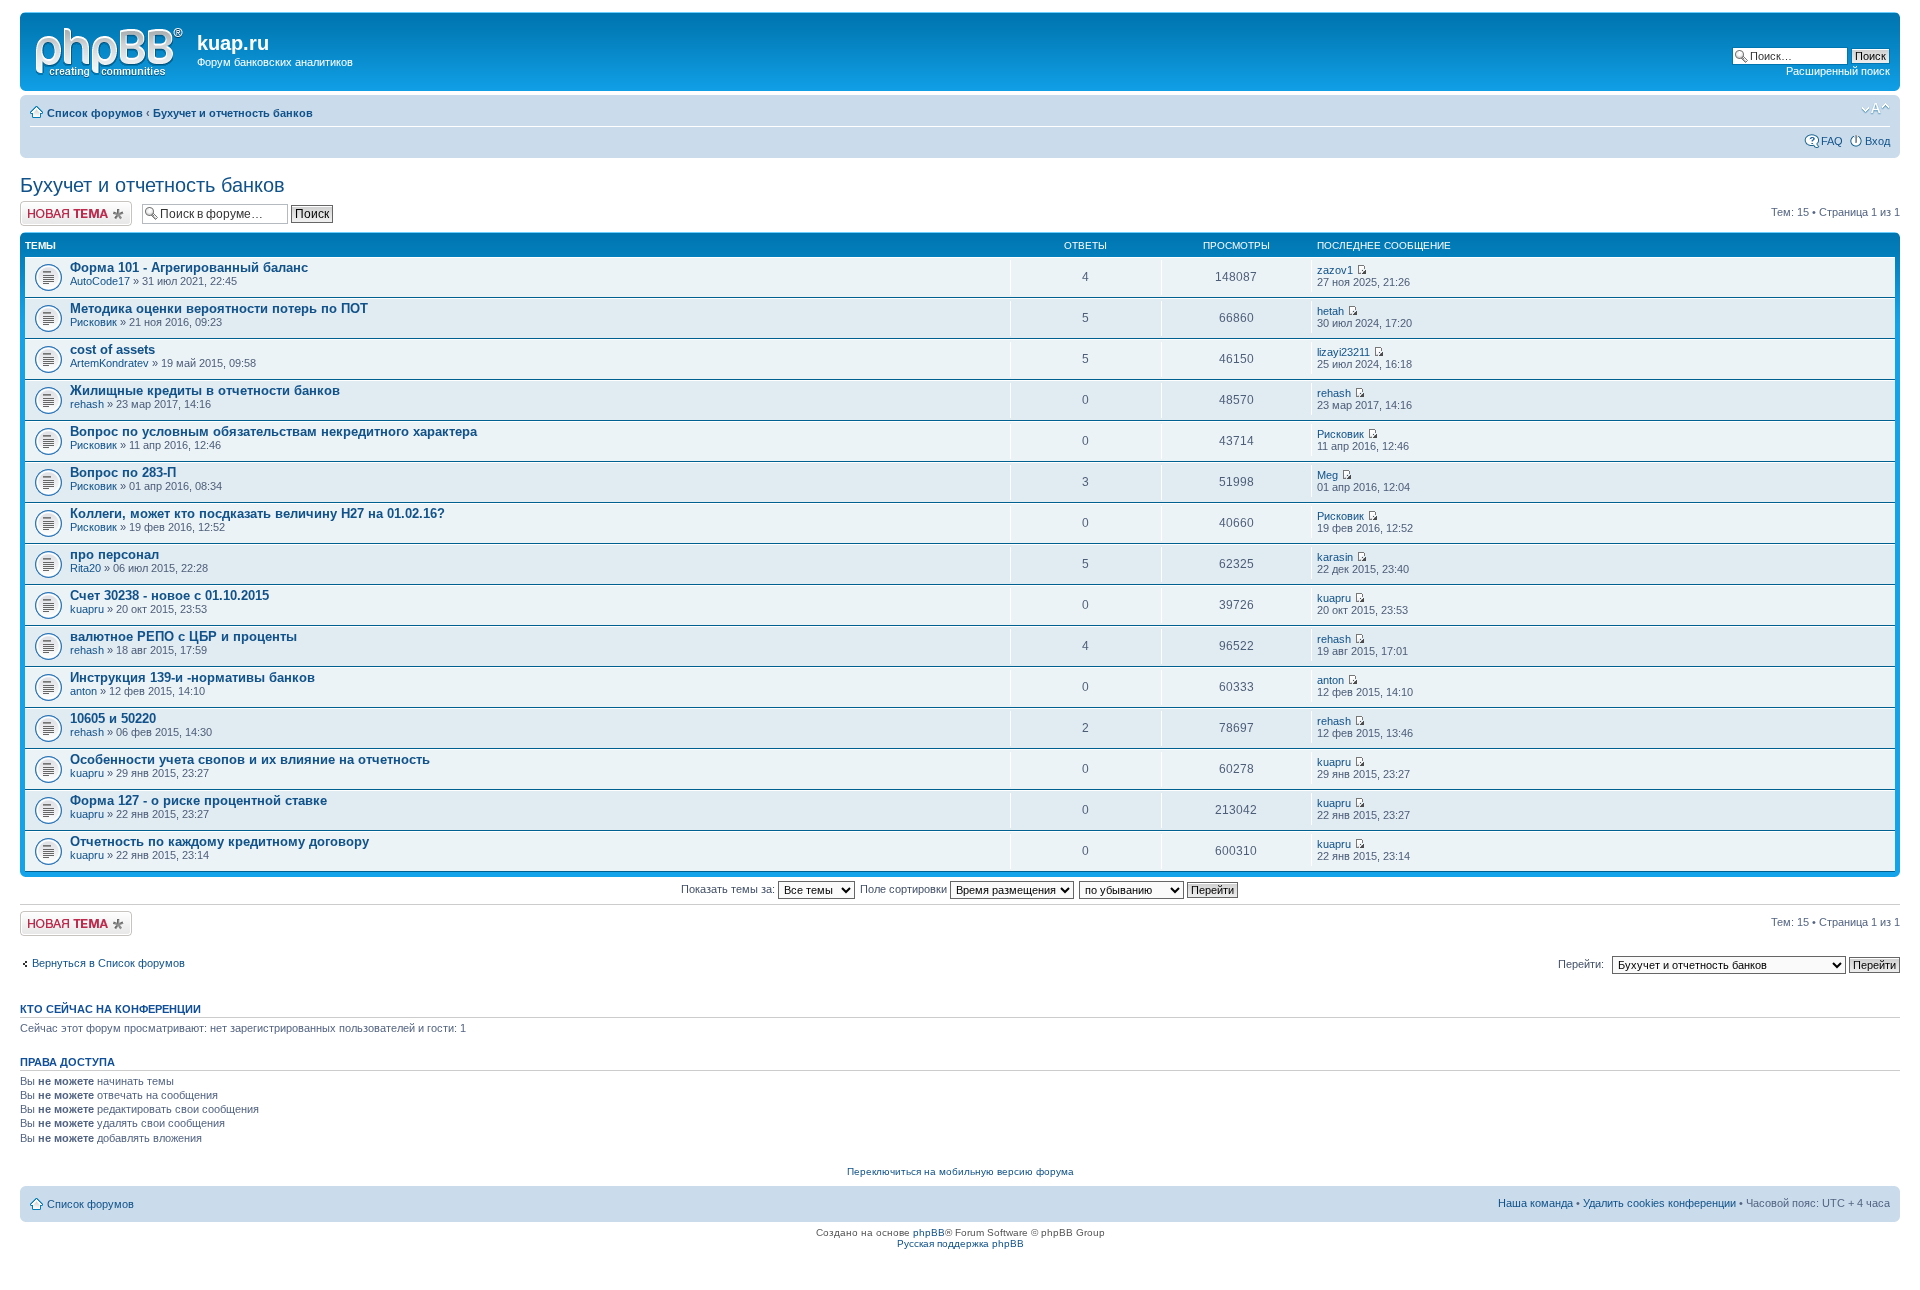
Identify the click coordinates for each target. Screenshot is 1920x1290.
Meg (1327, 475)
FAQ (1832, 141)
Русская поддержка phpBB (960, 1243)
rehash (87, 404)
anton (83, 691)
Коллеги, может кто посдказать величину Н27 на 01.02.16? (257, 513)
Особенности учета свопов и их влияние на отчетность (250, 759)
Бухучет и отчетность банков (233, 113)
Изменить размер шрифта (1875, 109)
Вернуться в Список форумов (108, 963)
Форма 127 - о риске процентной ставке (198, 800)
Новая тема (50, 207)
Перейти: (1581, 964)
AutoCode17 (100, 281)
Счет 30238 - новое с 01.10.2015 (169, 595)
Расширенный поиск (1838, 71)
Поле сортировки (905, 889)
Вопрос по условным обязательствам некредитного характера (273, 431)
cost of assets (112, 349)
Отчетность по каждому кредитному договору (219, 841)
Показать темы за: (729, 889)
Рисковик (93, 322)
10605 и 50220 (113, 718)
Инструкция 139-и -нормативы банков (192, 677)
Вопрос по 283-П (123, 472)
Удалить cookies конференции (1659, 1203)
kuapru (87, 609)
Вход (1877, 141)
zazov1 (1335, 270)
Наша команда (1535, 1203)
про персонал (114, 554)
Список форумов (95, 113)
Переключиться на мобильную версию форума (960, 1171)
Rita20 (85, 568)
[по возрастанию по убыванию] (1159, 889)
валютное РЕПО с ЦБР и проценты (183, 636)
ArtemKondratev (109, 363)
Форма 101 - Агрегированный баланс (189, 267)
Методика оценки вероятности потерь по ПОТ (219, 308)
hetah (1330, 311)
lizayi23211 (1343, 352)
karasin (1335, 557)
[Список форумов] (111, 49)
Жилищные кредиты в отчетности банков (205, 390)
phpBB (929, 1232)
